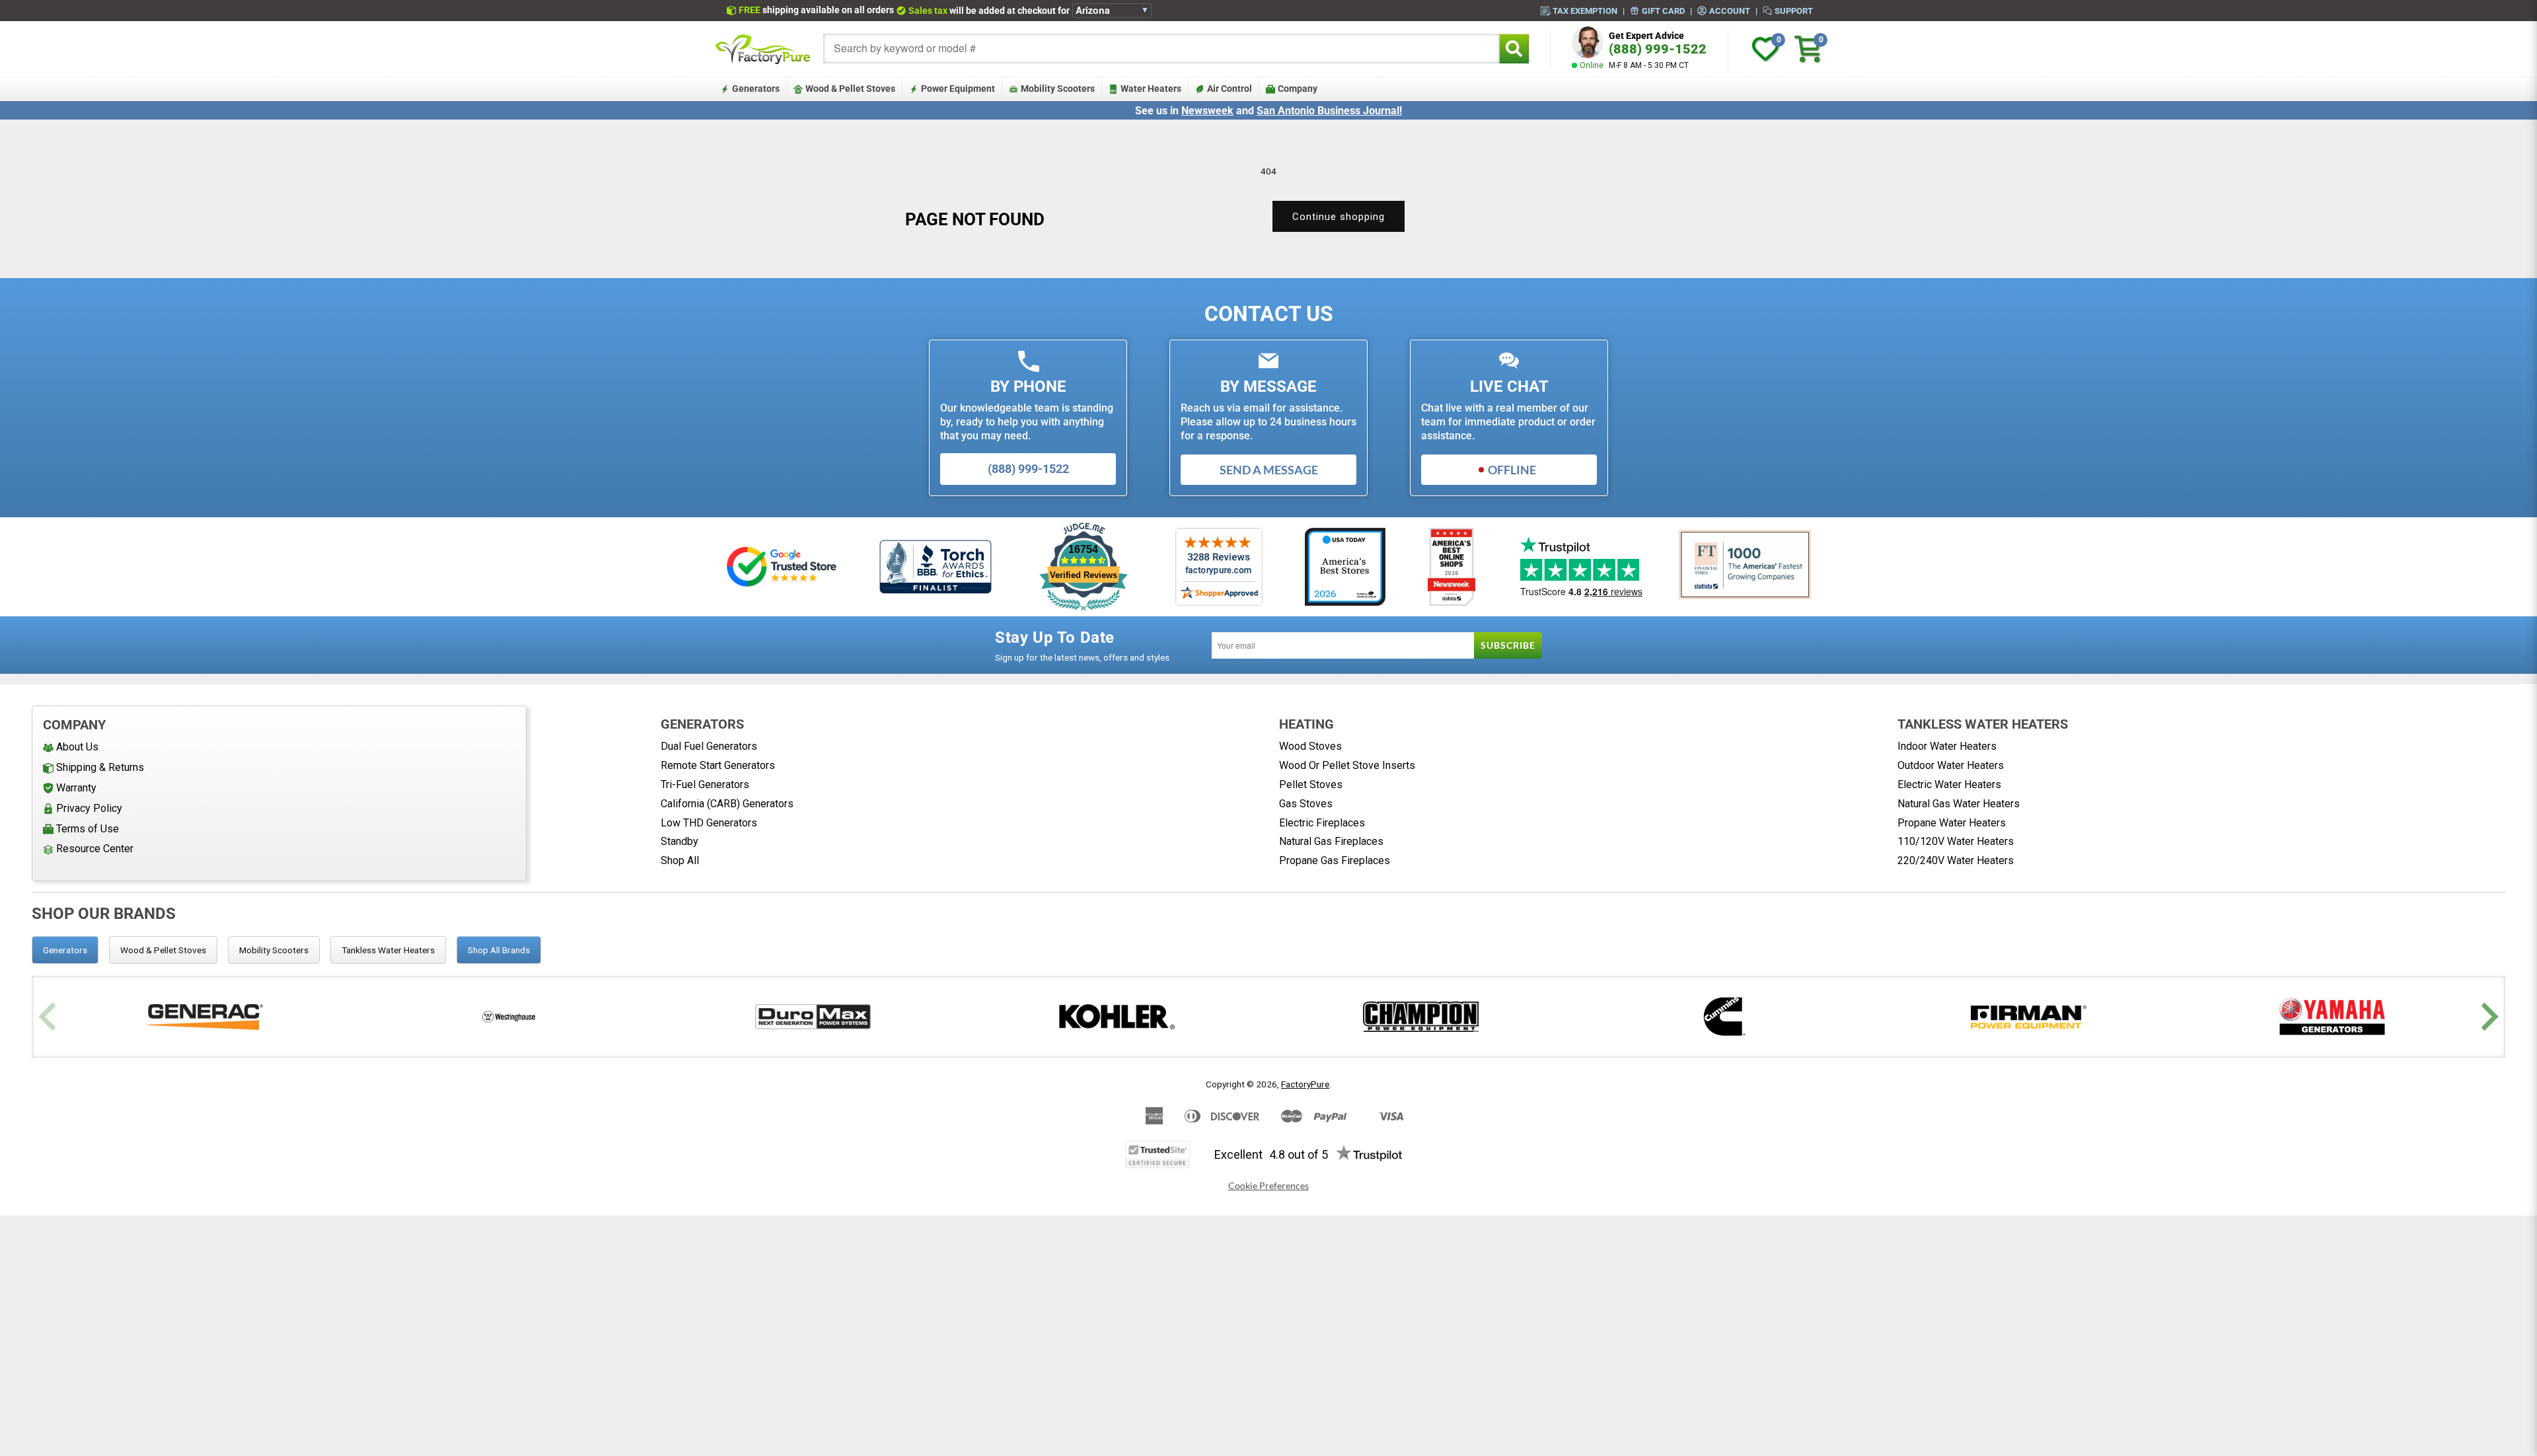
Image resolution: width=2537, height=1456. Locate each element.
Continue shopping (1339, 217)
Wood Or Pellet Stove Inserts (1347, 765)
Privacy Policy (89, 808)
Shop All (680, 860)
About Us (77, 747)
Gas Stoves (1306, 804)
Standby (680, 841)
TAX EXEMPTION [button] (1585, 11)
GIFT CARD (1663, 11)
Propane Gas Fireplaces (1335, 860)
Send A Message (1269, 470)
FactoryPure (1305, 1084)
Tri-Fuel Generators (705, 784)
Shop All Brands (499, 950)
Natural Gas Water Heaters (1959, 804)
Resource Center (95, 849)
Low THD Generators (709, 823)
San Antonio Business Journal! (1329, 111)
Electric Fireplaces (1322, 823)
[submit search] (1514, 49)
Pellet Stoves (1311, 784)
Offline (1512, 470)
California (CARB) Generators (727, 804)
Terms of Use (88, 829)
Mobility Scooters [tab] (274, 950)
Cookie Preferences (1268, 1186)
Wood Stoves (1310, 746)
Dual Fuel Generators (709, 746)
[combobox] (1161, 49)
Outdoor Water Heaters (1951, 765)
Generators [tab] (65, 950)
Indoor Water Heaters (1947, 746)
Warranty (76, 788)
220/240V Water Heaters (1956, 860)
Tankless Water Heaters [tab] (388, 950)
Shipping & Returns (100, 767)
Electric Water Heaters (1949, 784)
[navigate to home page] (763, 49)
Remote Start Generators (718, 765)
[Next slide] (2488, 1017)
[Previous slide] (49, 1017)
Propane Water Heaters (1952, 823)
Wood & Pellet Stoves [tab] (163, 950)
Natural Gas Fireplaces (1331, 841)
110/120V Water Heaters (1956, 841)
